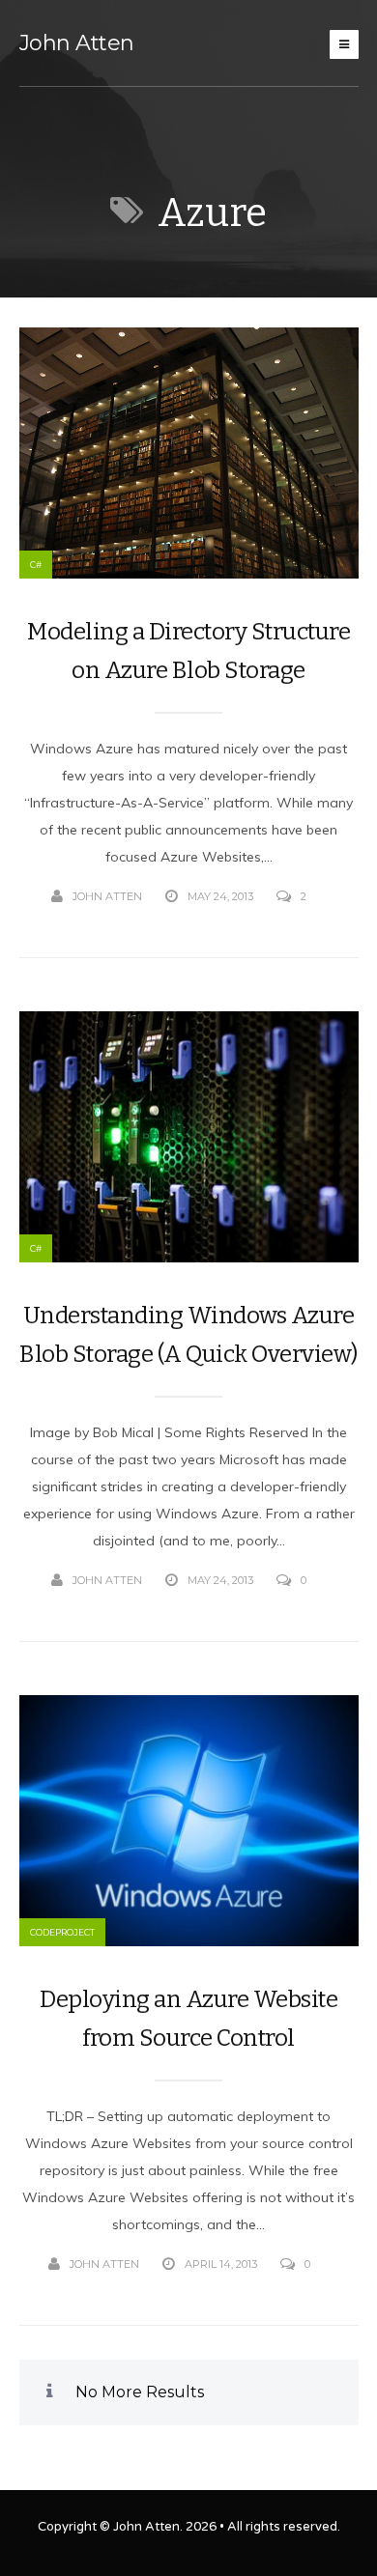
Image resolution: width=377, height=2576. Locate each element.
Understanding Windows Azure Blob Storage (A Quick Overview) (188, 1335)
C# (36, 565)
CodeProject (62, 1932)
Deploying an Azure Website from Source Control (188, 2019)
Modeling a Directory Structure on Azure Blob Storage (188, 651)
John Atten (77, 43)
